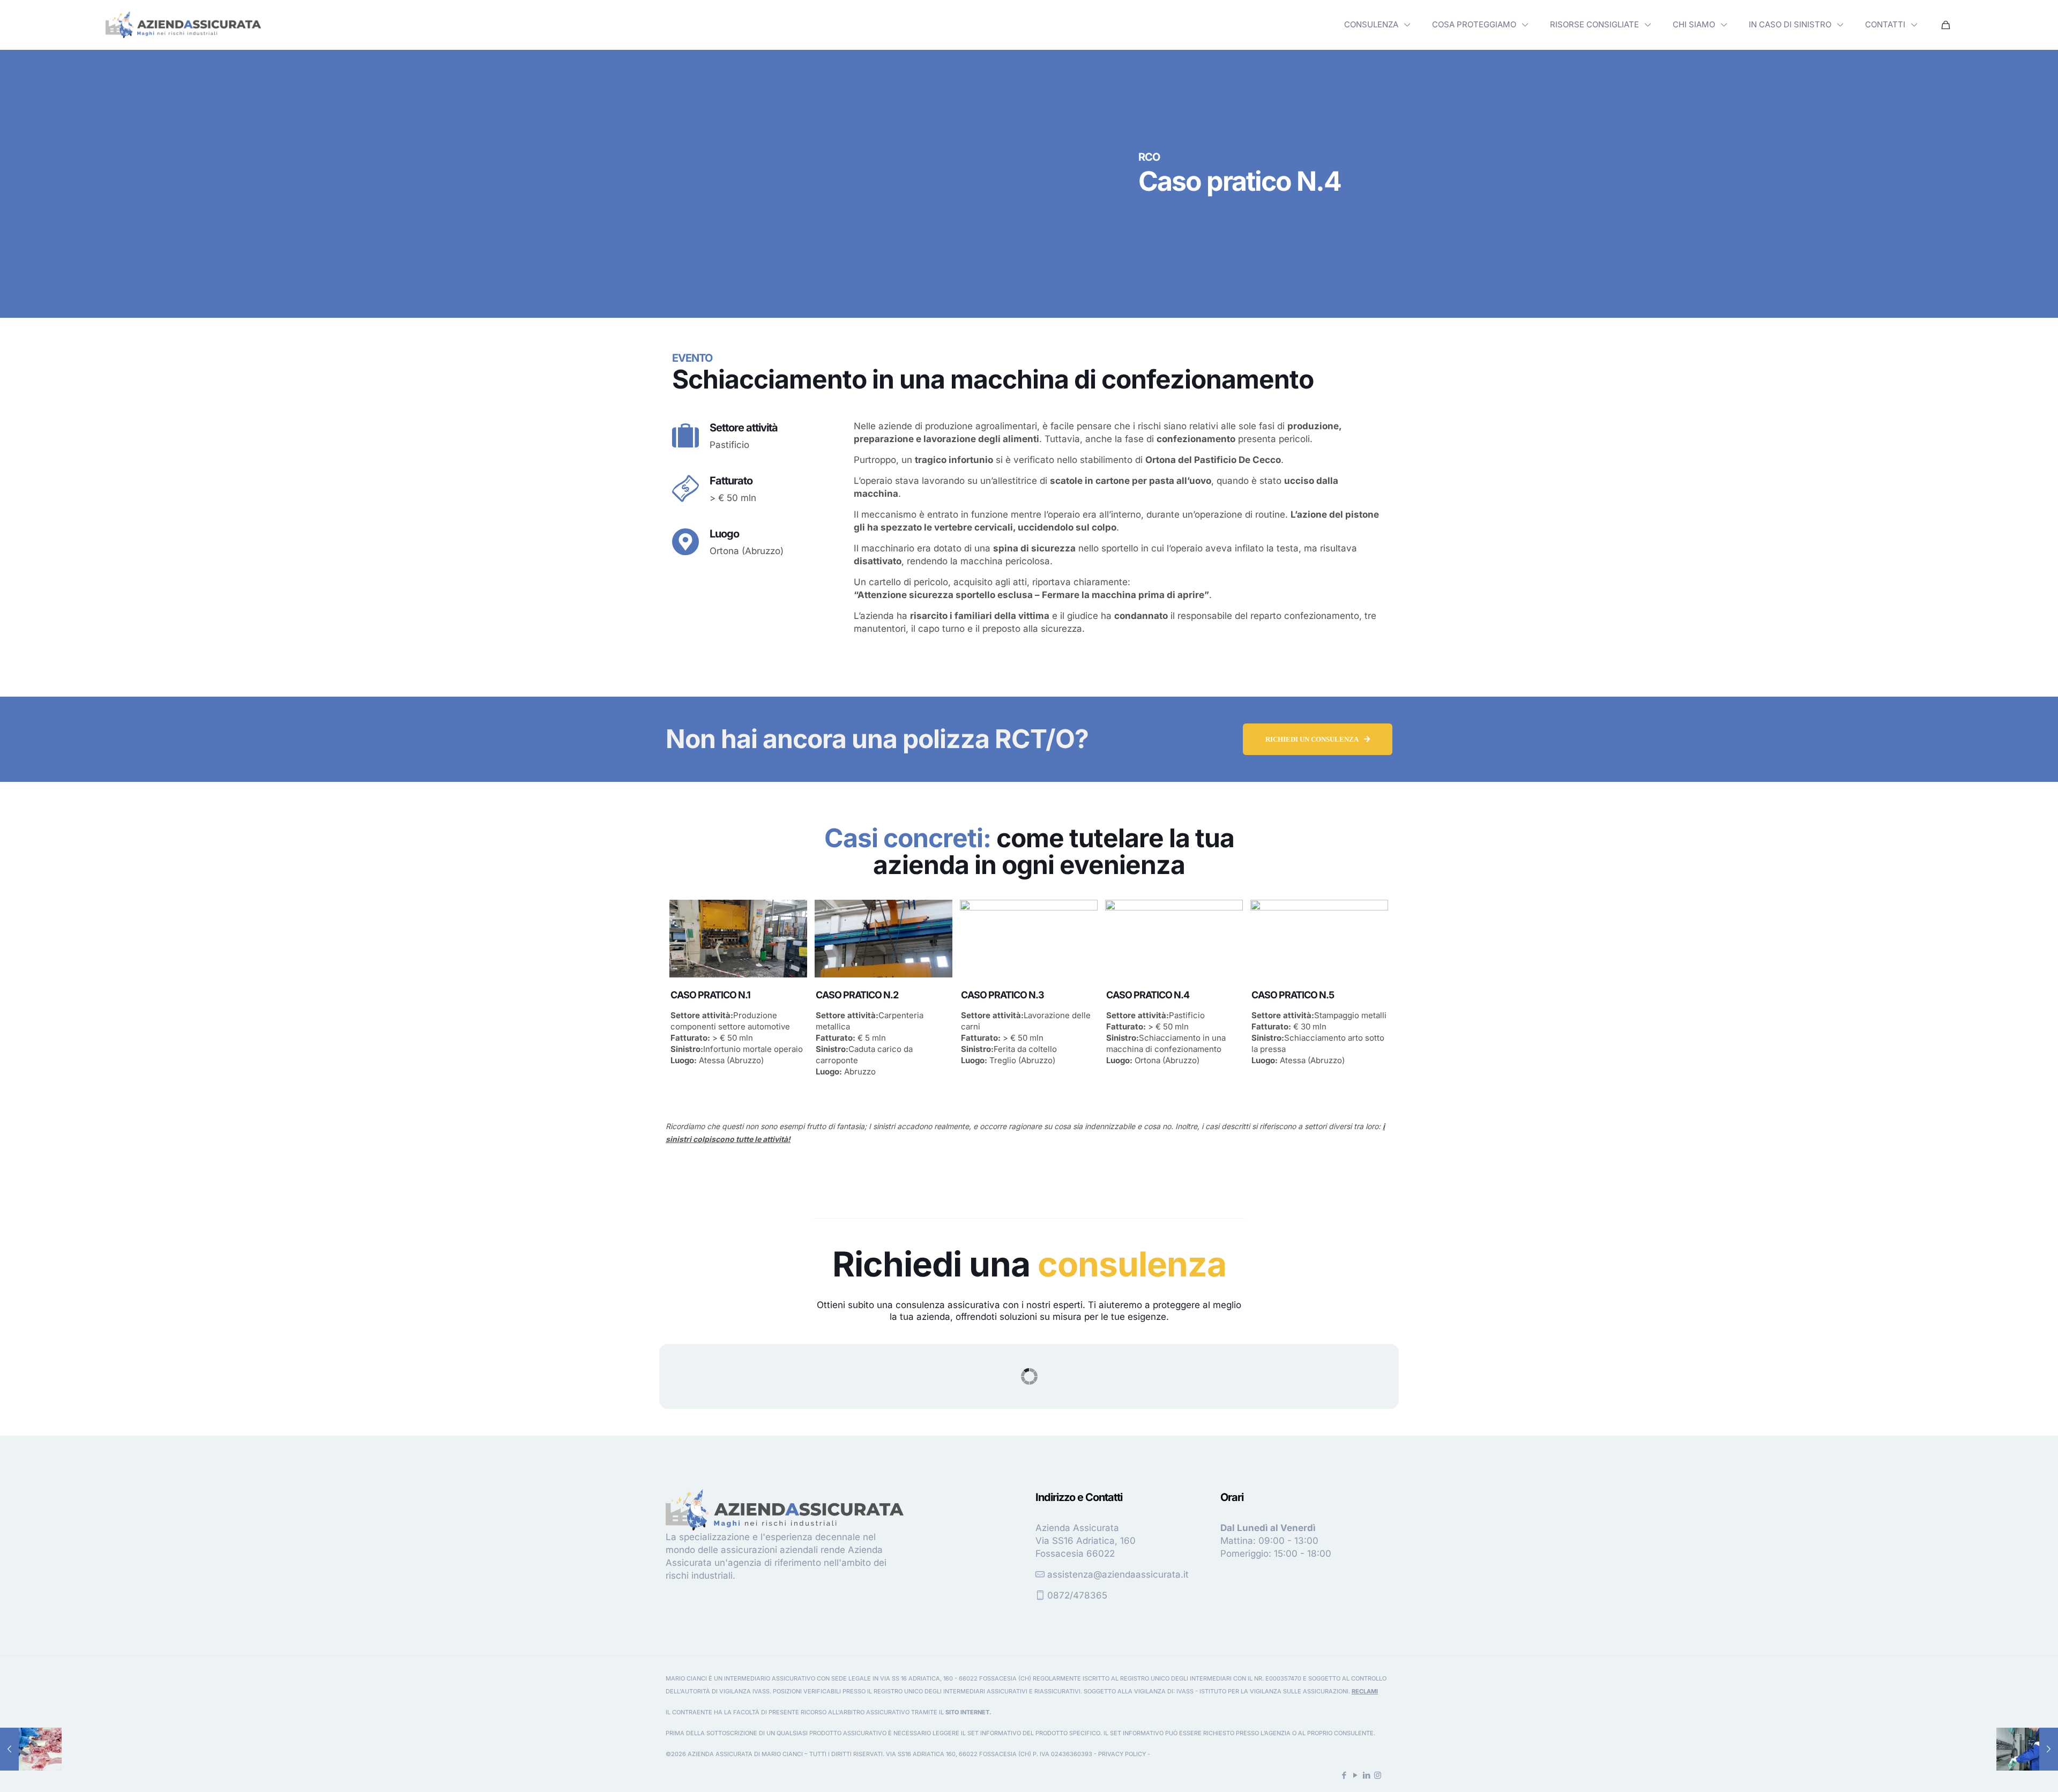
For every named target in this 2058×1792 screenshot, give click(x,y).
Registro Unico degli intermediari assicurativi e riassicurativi (977, 1691)
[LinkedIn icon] (1366, 1775)
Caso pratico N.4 (1148, 995)
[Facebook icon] (1344, 1775)
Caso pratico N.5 (1293, 995)
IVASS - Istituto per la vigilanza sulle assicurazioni (1262, 1691)
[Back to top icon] (2007, 1770)
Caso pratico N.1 (710, 995)
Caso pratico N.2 (857, 995)
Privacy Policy (1122, 1754)
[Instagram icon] (1378, 1775)
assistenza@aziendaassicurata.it (1118, 1574)
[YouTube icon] (1355, 1775)
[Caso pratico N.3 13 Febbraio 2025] (31, 1749)
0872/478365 (1077, 1595)
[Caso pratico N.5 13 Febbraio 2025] (2027, 1749)
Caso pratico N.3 (1002, 995)
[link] (183, 25)
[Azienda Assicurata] (183, 25)
